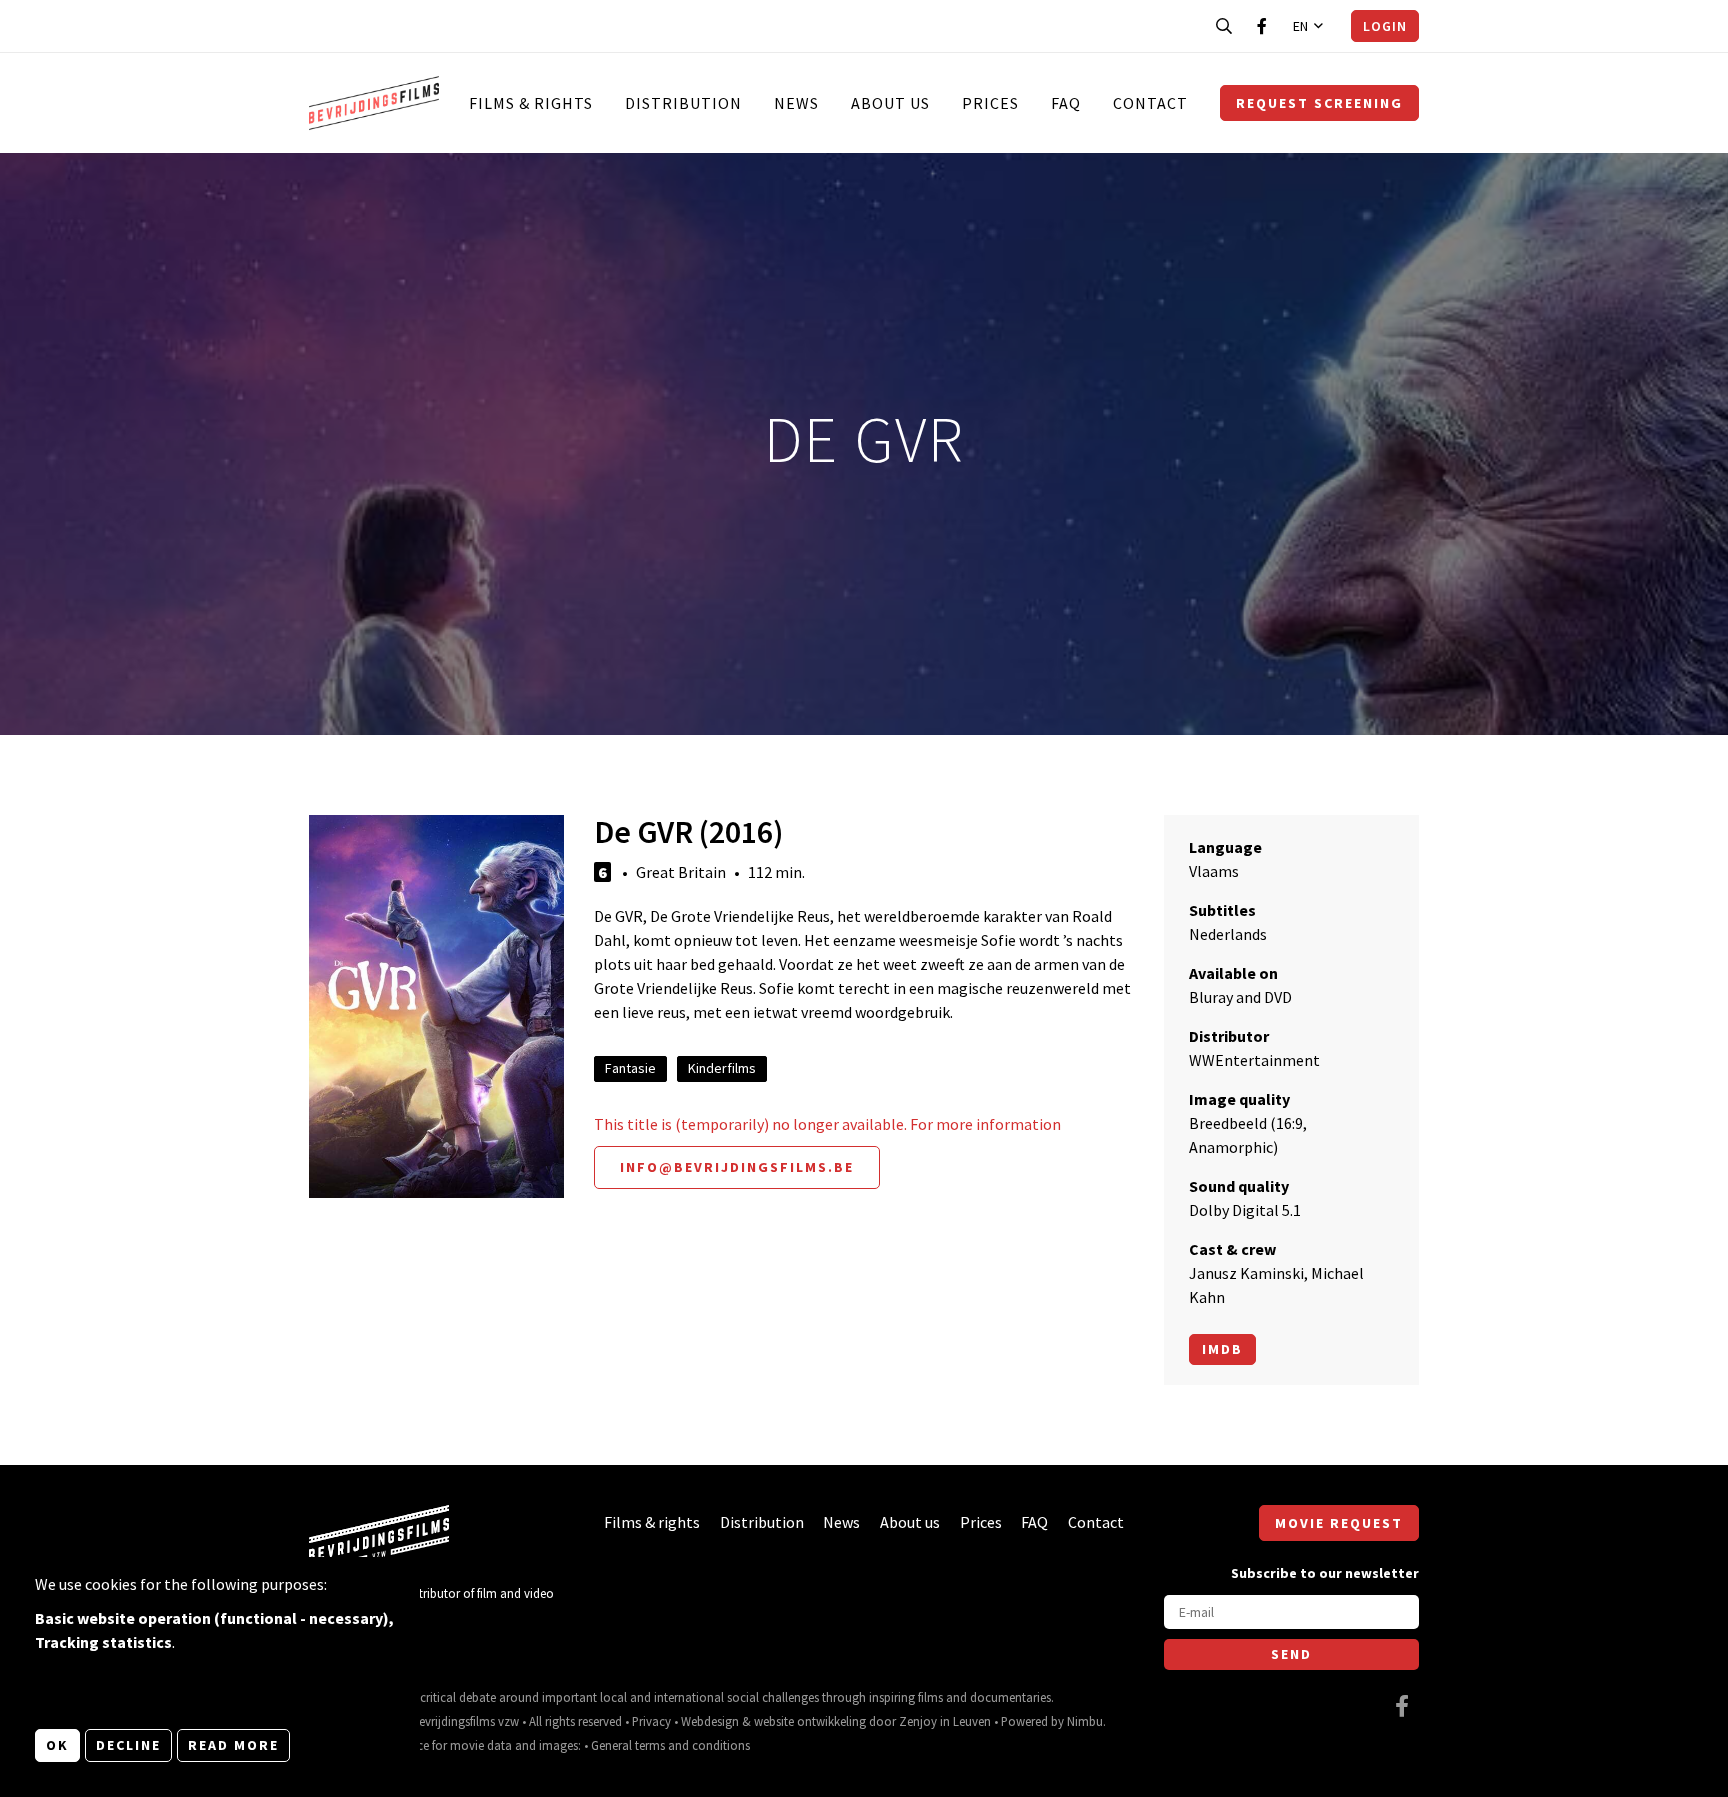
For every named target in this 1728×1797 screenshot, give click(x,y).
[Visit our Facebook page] (1262, 26)
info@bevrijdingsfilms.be (737, 1167)
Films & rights (531, 103)
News (796, 103)
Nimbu (1085, 1721)
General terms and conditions (670, 1745)
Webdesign (710, 1721)
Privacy (651, 1721)
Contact (1150, 103)
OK (57, 1745)
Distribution (683, 103)
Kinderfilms (722, 1068)
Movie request (1339, 1523)
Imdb (1222, 1349)
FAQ (1066, 103)
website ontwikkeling (810, 1721)
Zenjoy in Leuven (945, 1721)
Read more (233, 1745)
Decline (128, 1745)
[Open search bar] (1224, 26)
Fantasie (630, 1068)
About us (890, 103)
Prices (990, 103)
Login (1385, 26)
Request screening (1319, 103)
